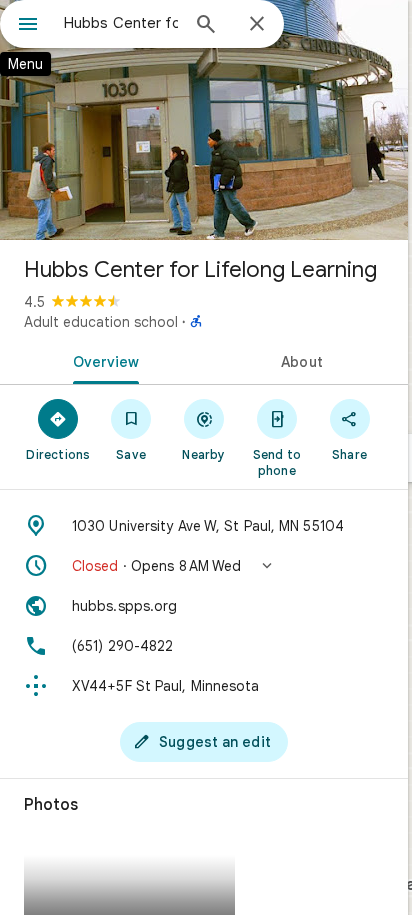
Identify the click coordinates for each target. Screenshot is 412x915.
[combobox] (121, 23)
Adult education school (101, 322)
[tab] (102, 360)
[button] (204, 566)
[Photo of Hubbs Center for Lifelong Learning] (204, 120)
